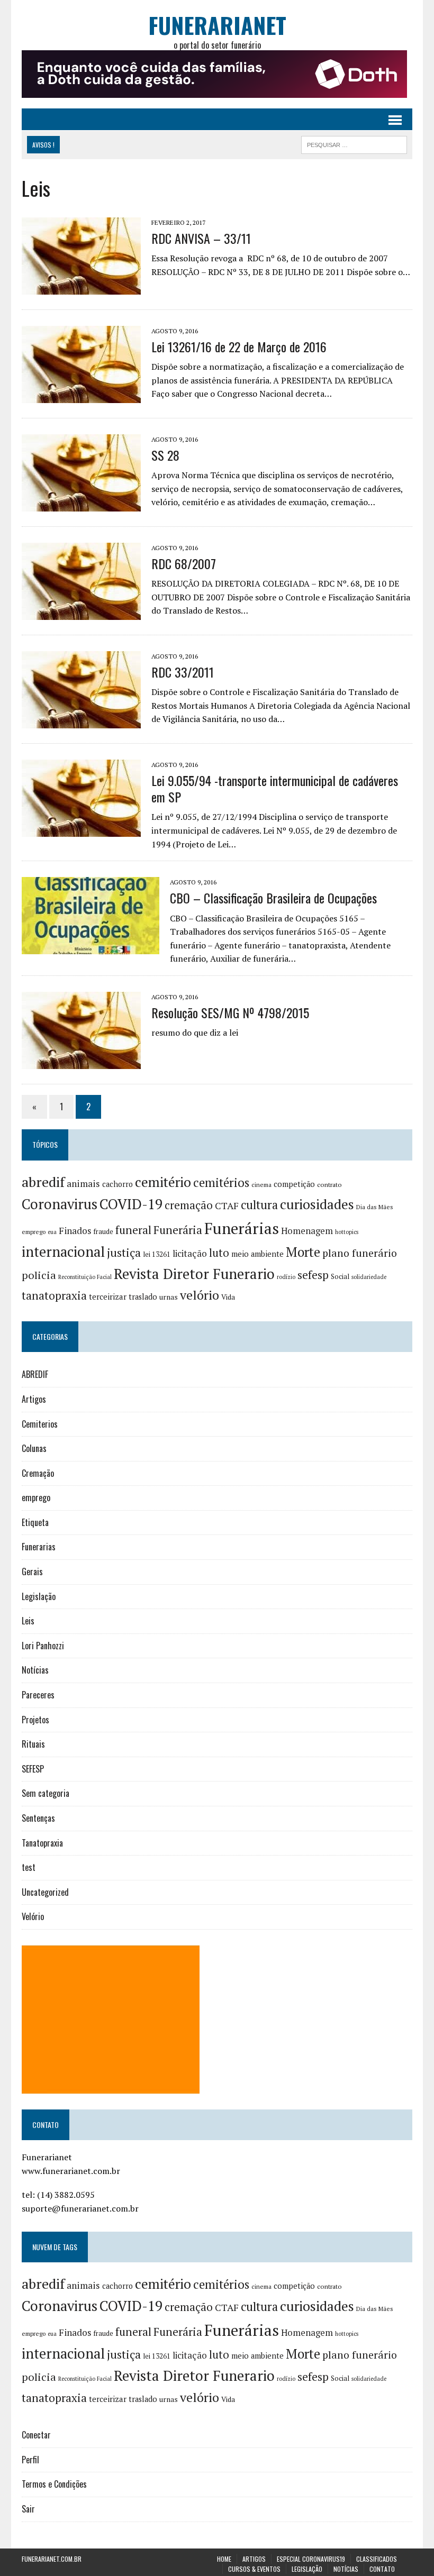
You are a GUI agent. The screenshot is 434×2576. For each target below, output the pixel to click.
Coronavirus (60, 1204)
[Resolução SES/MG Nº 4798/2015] (81, 1062)
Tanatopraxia (42, 1843)
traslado (143, 1297)
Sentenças (38, 1818)
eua (52, 1232)
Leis (28, 1621)
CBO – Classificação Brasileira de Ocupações (273, 898)
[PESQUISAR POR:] (354, 143)
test (29, 1867)
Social (340, 1276)
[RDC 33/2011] (81, 721)
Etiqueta (35, 1522)
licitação (190, 1254)
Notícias (35, 1670)
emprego (34, 1232)
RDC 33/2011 (183, 672)
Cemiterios (40, 1424)
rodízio (286, 1277)
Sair (28, 2509)
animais (83, 1184)
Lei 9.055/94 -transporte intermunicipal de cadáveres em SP (275, 788)
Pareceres (38, 1695)
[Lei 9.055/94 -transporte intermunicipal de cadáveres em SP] (81, 829)
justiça (124, 1253)
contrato (329, 1185)
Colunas (34, 1448)
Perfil (30, 2460)
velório (200, 1295)
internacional (63, 1252)
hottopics (347, 1232)
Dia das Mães (375, 1207)
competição (294, 1184)
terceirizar (108, 1296)
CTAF (227, 1205)
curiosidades (317, 1204)
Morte (303, 1252)
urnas (169, 1297)
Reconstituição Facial (85, 1277)
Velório (33, 1916)
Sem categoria (46, 1793)
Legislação (39, 1596)
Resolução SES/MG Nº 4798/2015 (230, 1012)
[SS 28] (81, 504)
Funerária (178, 1230)
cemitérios (221, 1182)
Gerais (32, 1572)
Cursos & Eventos (254, 2569)
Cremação (38, 1473)
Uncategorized (45, 1892)
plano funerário (360, 1253)
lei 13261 (157, 1254)
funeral (133, 1230)
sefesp (313, 1275)
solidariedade (369, 1277)
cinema (261, 1185)
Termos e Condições (54, 2484)
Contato (382, 2569)
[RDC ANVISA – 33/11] (81, 287)
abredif (43, 1182)
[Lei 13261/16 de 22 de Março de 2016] (81, 396)
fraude (103, 1231)
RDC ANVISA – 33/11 (201, 238)
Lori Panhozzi (43, 1646)
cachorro (117, 1184)
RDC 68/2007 (184, 563)
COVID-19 (131, 1204)
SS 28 (165, 455)
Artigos (34, 1399)
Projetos (35, 1720)
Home (224, 2559)
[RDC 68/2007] (81, 613)
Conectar (36, 2435)
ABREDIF (35, 1374)
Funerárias (242, 1228)
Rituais (33, 1744)
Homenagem (307, 1231)
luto (219, 1253)
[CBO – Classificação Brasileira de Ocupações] (91, 947)
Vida (228, 1297)
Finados (75, 1231)
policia (39, 1275)
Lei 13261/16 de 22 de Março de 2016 (239, 346)
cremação (189, 1205)
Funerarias (39, 1547)
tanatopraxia (54, 1295)
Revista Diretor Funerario (194, 1274)
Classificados (377, 2559)
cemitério (163, 1182)
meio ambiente (257, 1254)
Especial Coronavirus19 (311, 2559)
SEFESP (33, 1769)
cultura (259, 1205)
